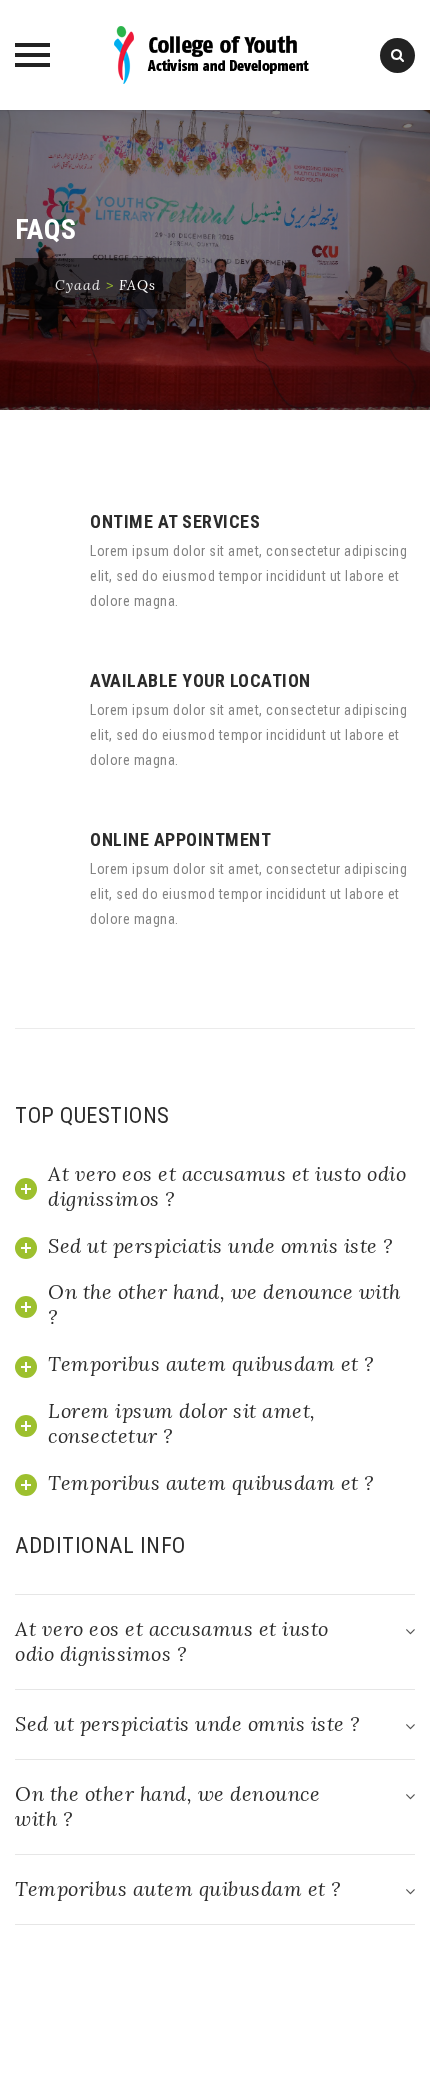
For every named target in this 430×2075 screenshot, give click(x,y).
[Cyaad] (215, 55)
